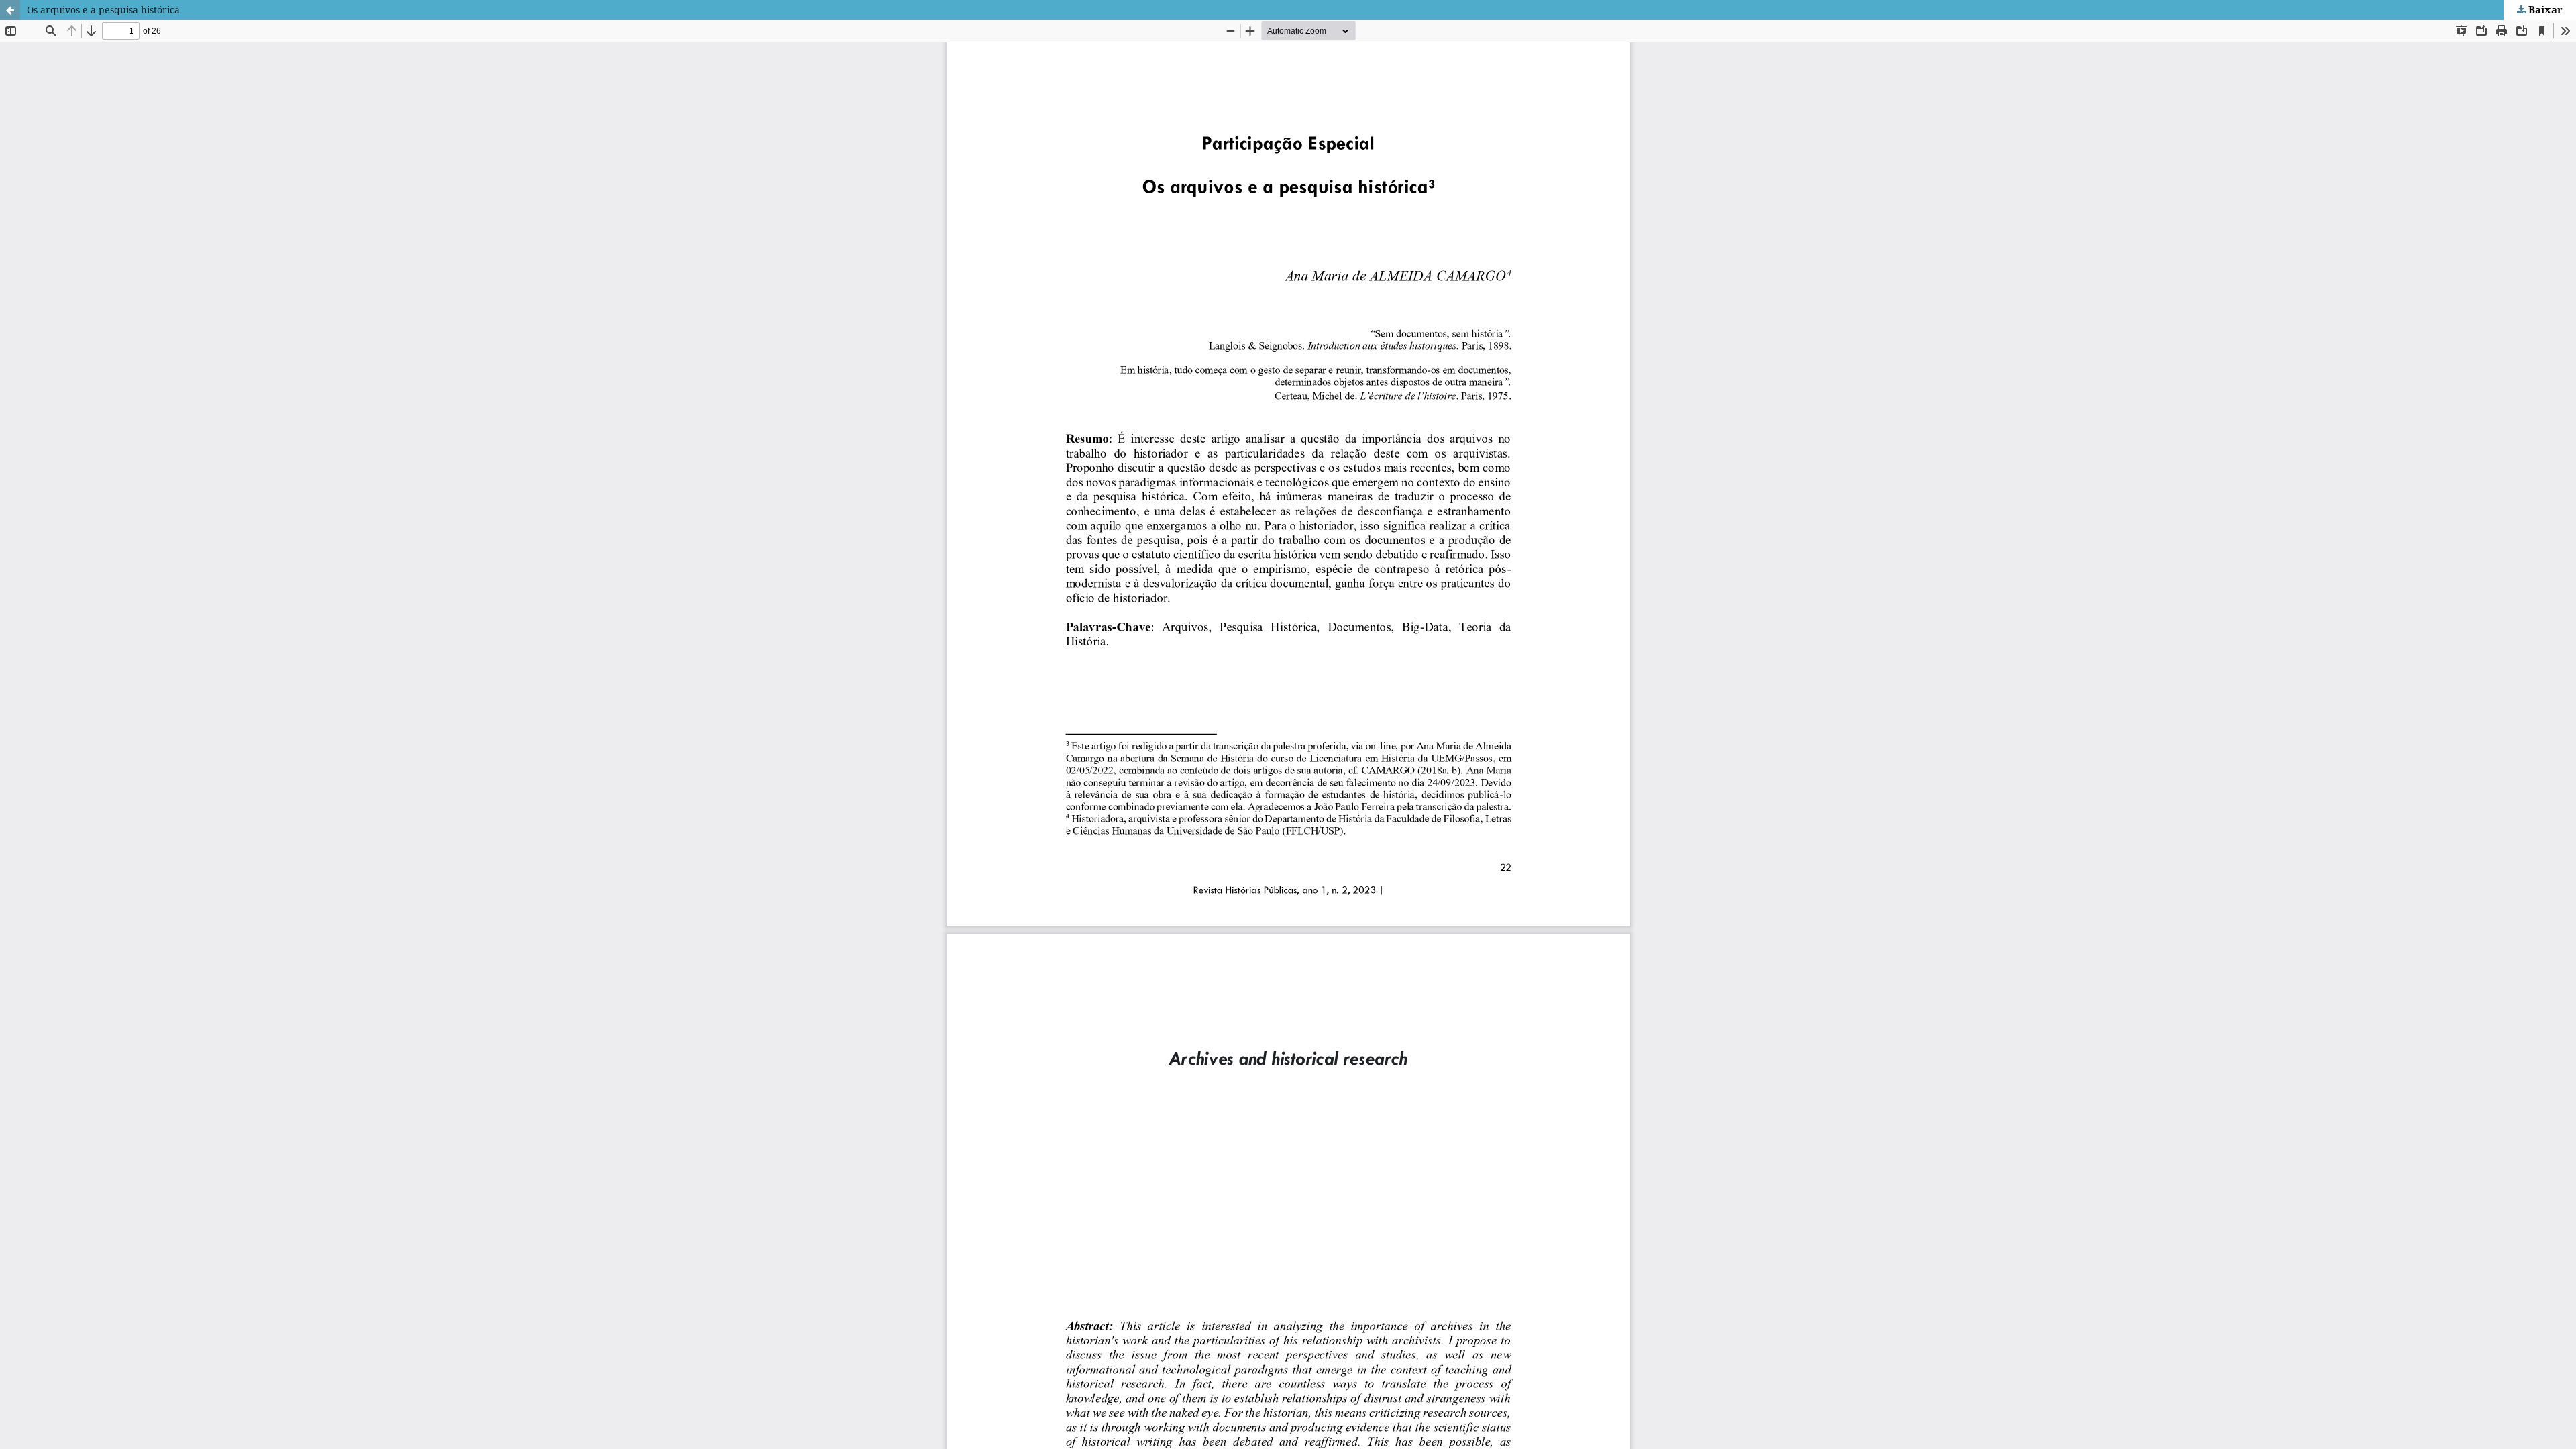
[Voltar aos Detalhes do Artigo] (10, 10)
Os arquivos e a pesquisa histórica (103, 10)
